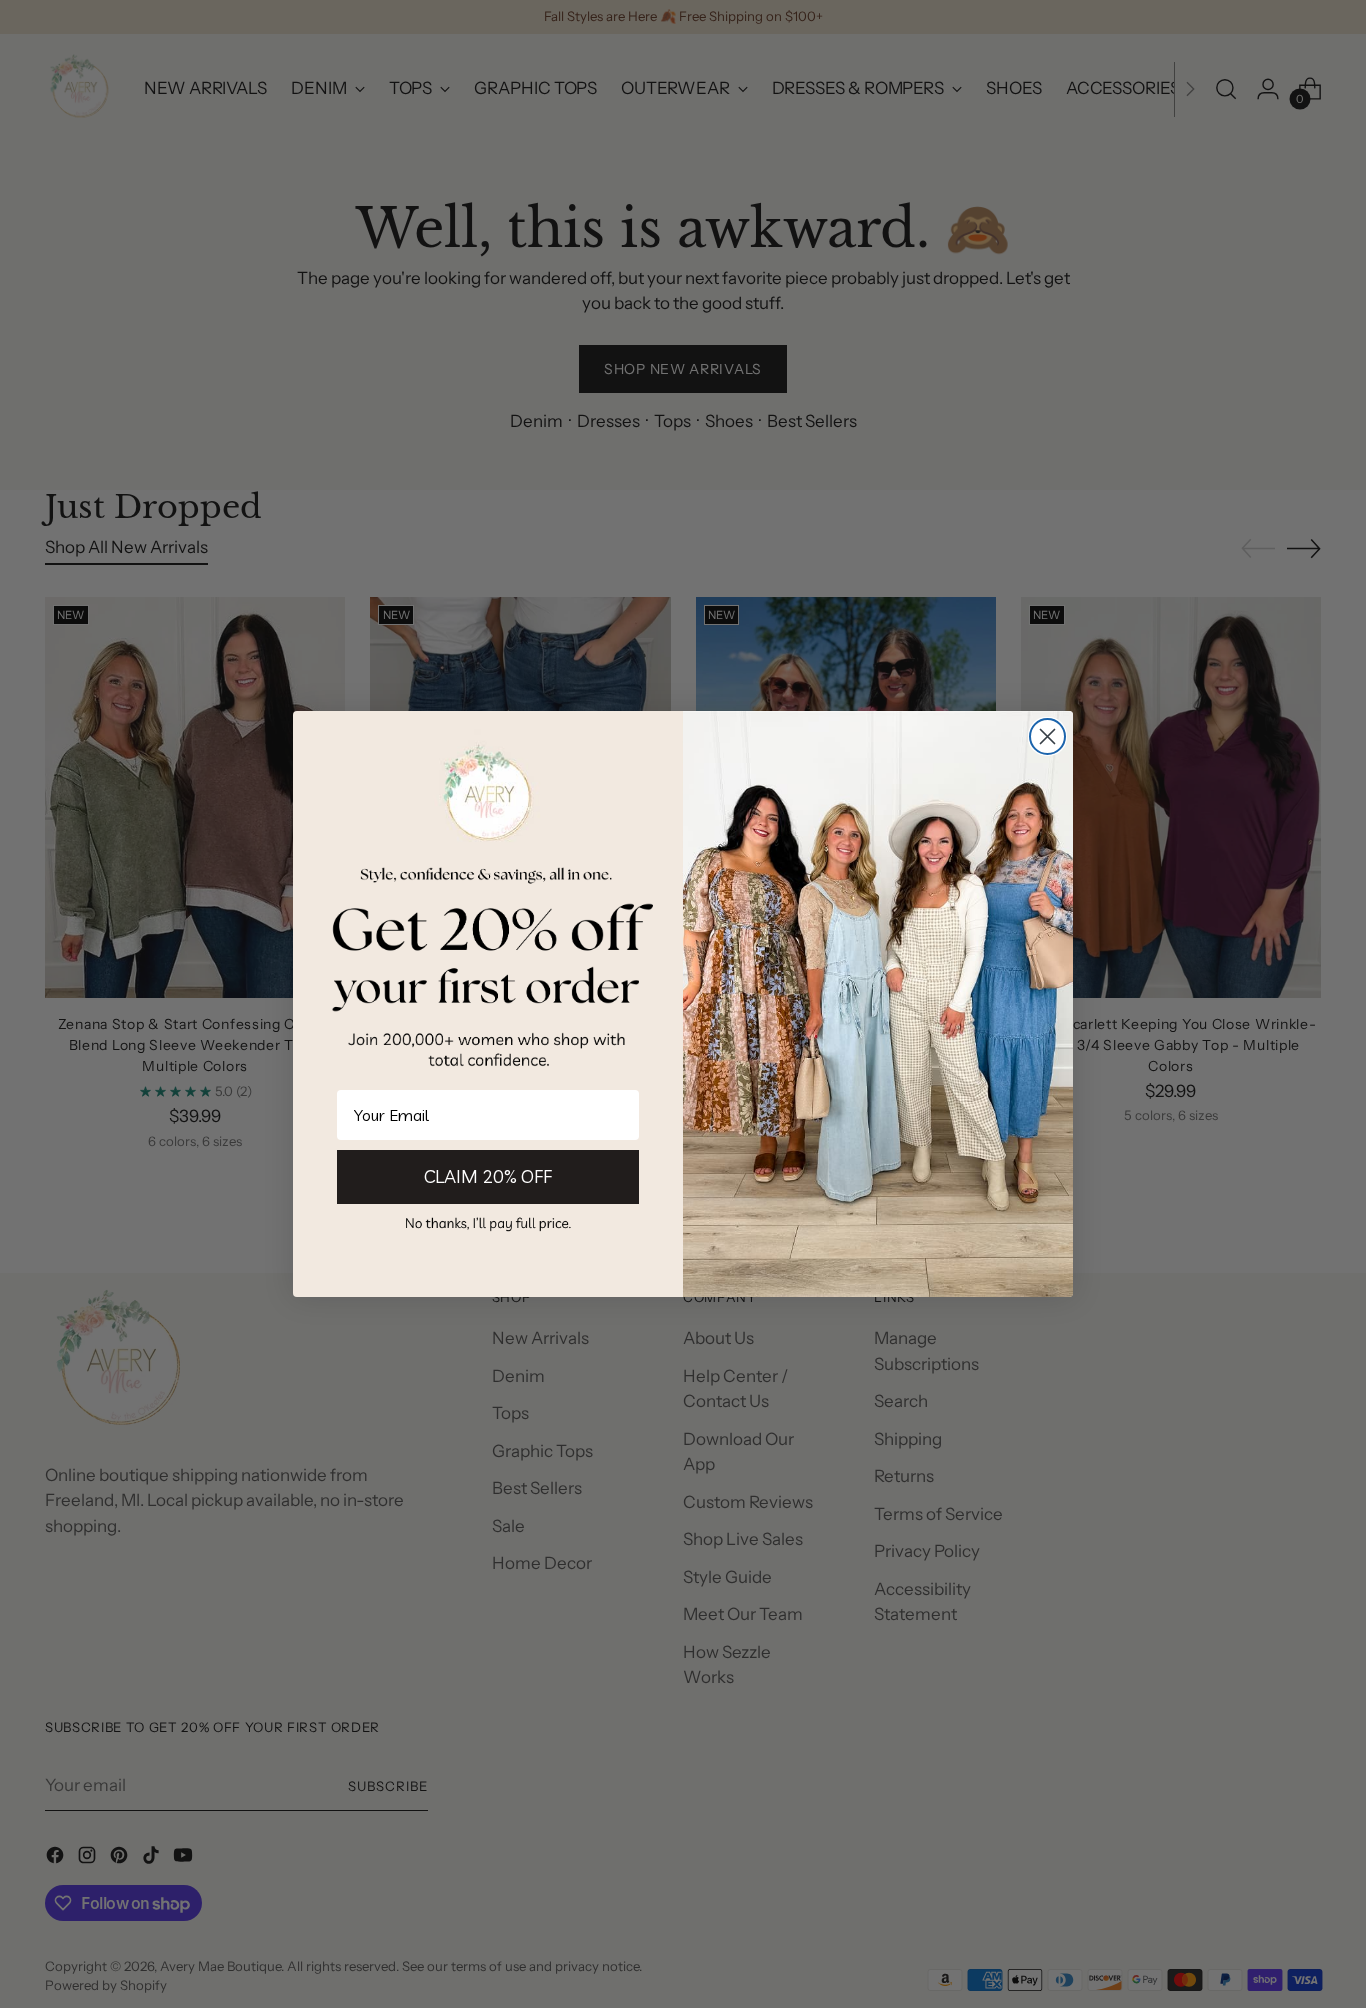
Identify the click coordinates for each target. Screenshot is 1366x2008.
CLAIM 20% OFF (488, 1176)
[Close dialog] (1047, 736)
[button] (488, 1222)
